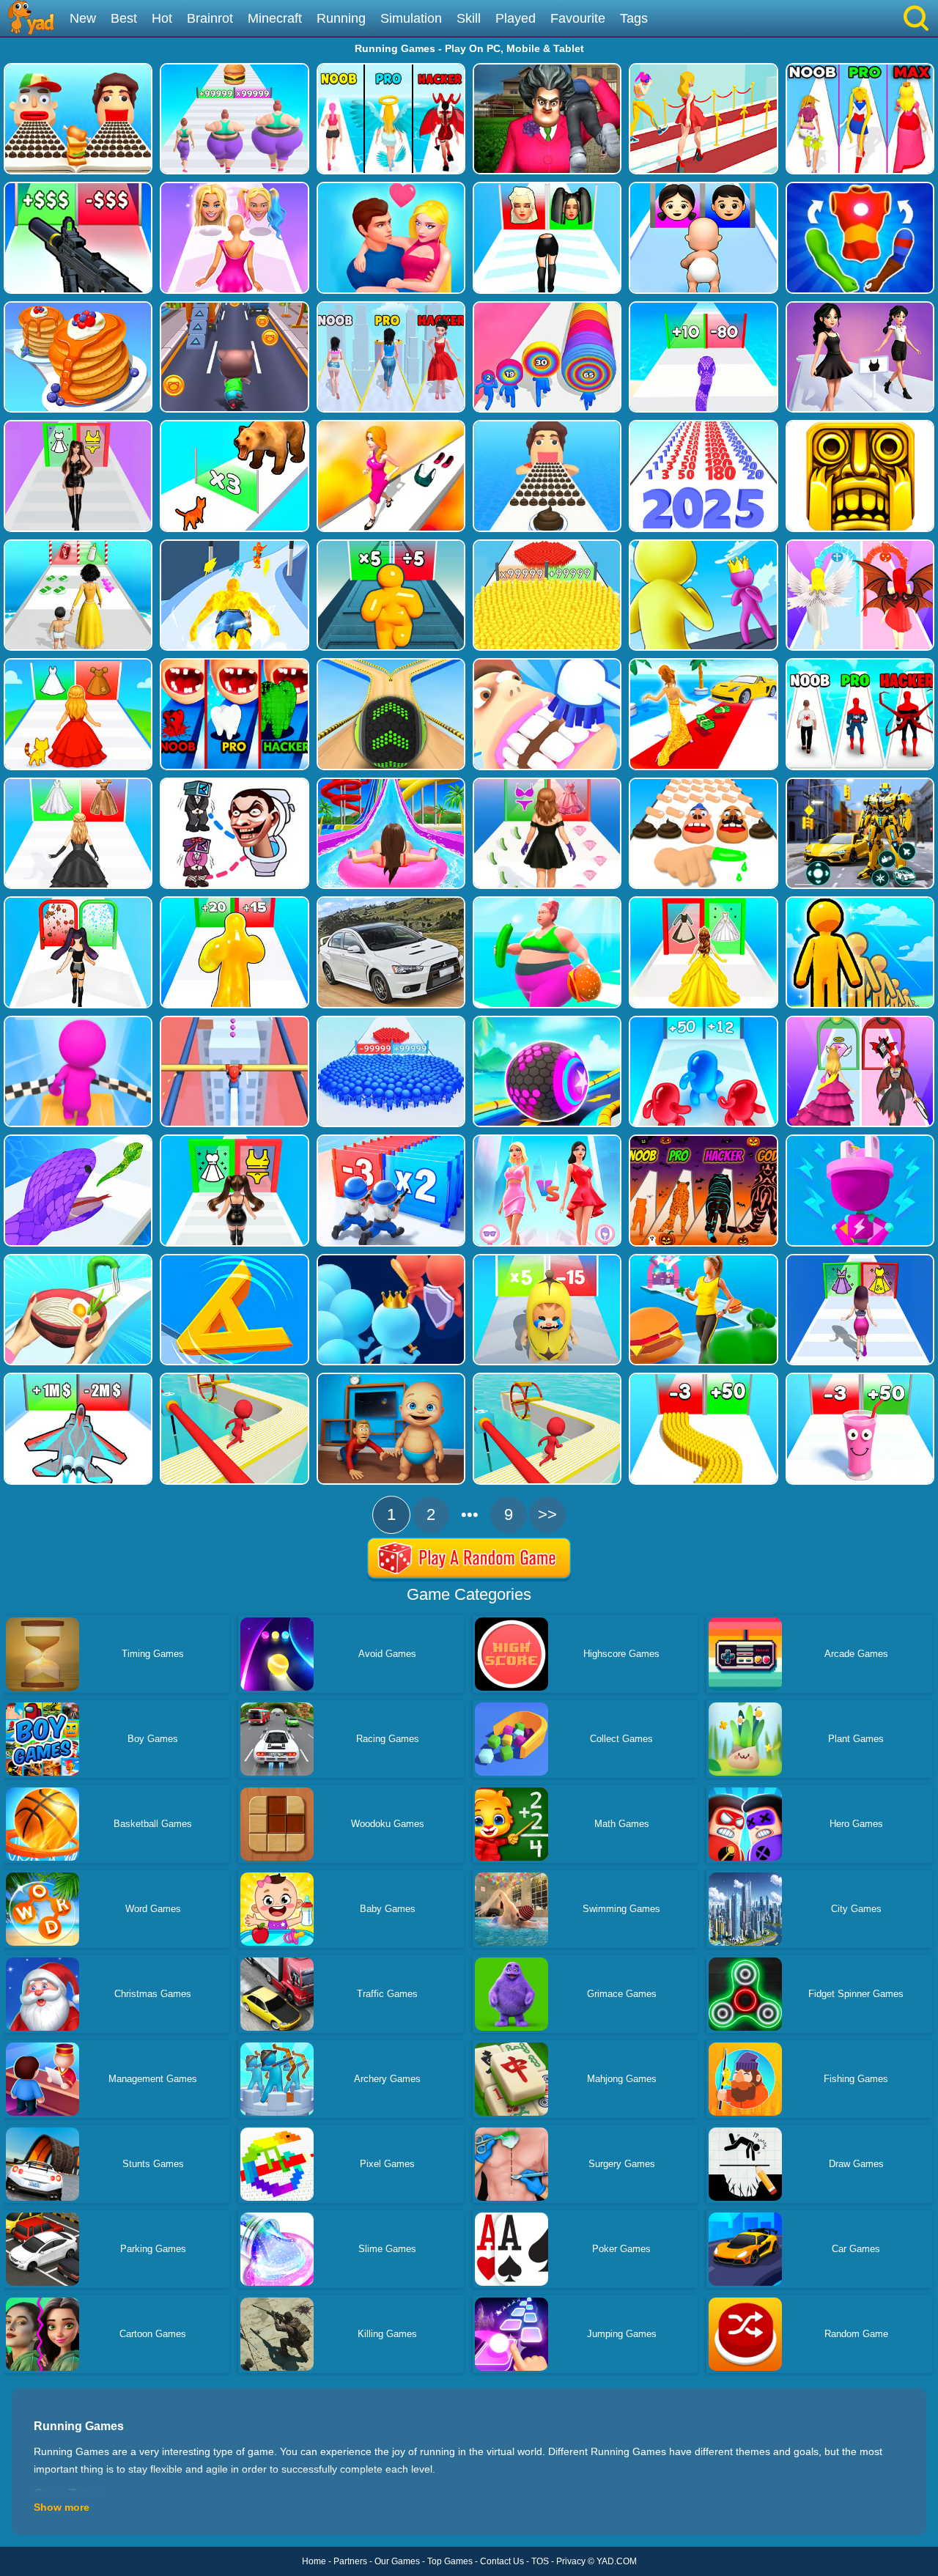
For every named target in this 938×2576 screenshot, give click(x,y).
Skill (469, 18)
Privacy (571, 2561)
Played (516, 18)
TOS (540, 2561)
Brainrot (210, 18)
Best (124, 18)
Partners (350, 2561)
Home (314, 2561)
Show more (62, 2507)
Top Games (450, 2561)
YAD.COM (617, 2561)
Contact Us (502, 2561)
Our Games (397, 2561)
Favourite (578, 18)
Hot (162, 18)
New (83, 18)
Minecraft (275, 18)
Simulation (411, 18)
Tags (634, 18)
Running (341, 18)
